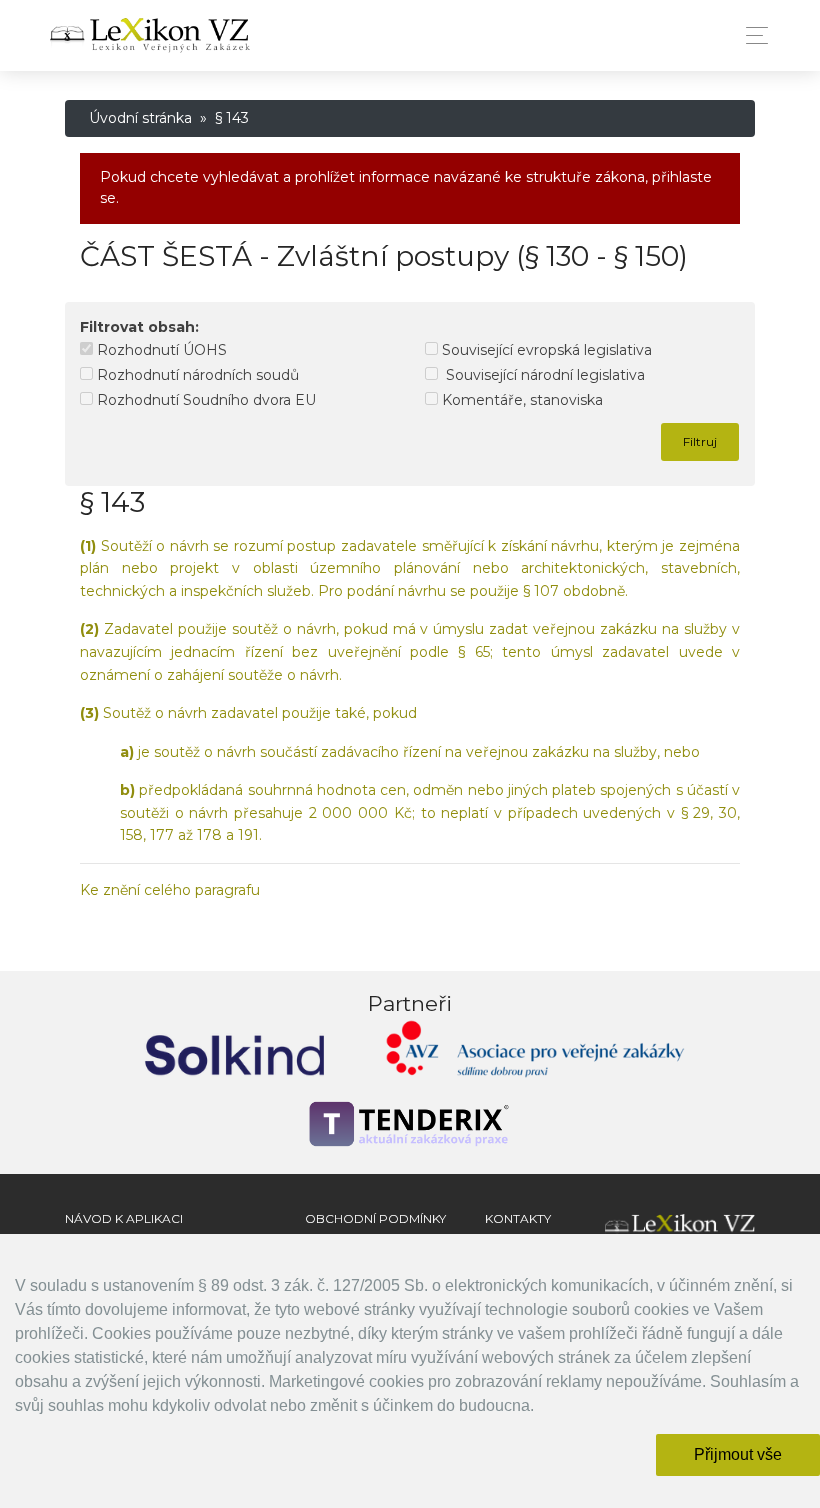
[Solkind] (235, 1053)
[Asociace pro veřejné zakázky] (535, 1053)
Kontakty (518, 1218)
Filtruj (700, 441)
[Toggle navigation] (751, 35)
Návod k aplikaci (124, 1218)
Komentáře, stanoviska (520, 400)
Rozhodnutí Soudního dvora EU (204, 400)
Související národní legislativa (541, 375)
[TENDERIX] (410, 1124)
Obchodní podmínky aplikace (375, 1228)
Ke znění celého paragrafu (170, 890)
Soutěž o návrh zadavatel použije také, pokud (248, 713)
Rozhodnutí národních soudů (196, 375)
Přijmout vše (738, 1454)
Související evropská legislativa (545, 350)
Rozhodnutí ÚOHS (160, 350)
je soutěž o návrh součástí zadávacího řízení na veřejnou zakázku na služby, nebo (410, 752)
